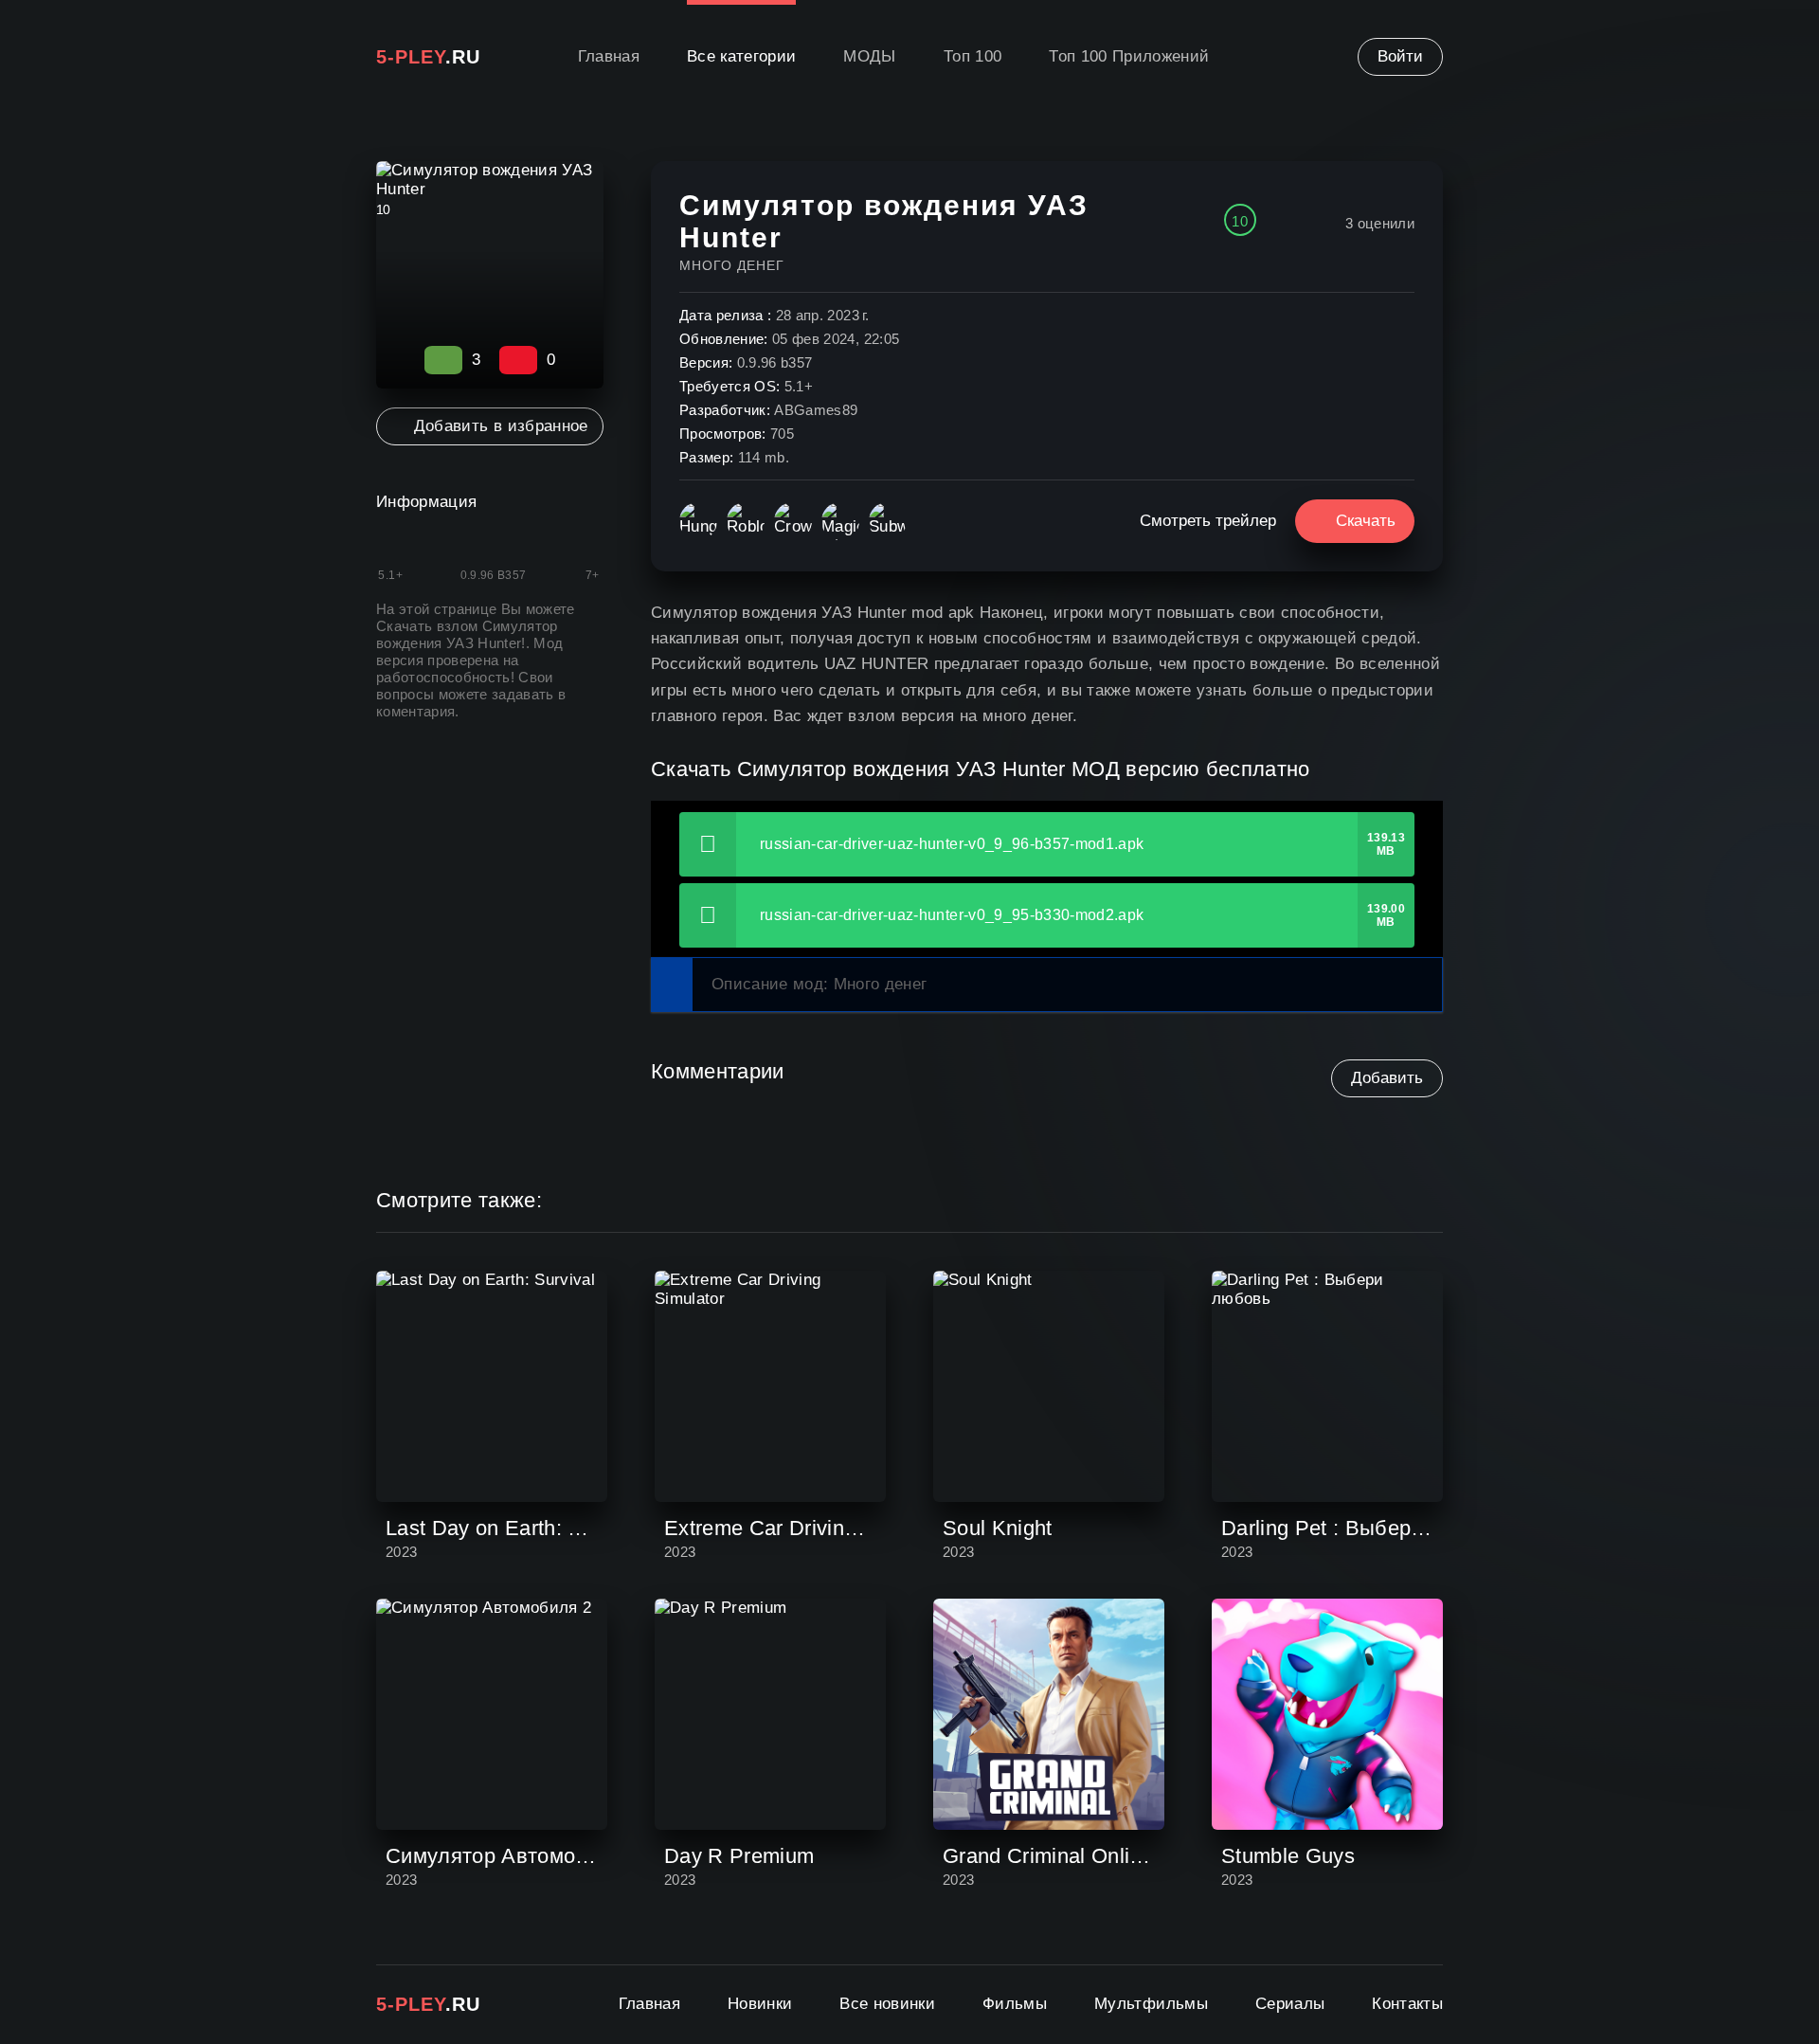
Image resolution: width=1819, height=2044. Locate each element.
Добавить (1387, 1078)
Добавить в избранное (501, 426)
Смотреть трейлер (1208, 521)
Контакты (1407, 2004)
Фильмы (1015, 2004)
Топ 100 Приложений (1129, 56)
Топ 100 (973, 56)
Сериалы (1290, 2004)
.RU (428, 57)
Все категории (741, 56)
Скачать (1366, 521)
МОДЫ (869, 56)
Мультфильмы (1151, 2004)
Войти (1400, 56)
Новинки (760, 2004)
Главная (609, 56)
